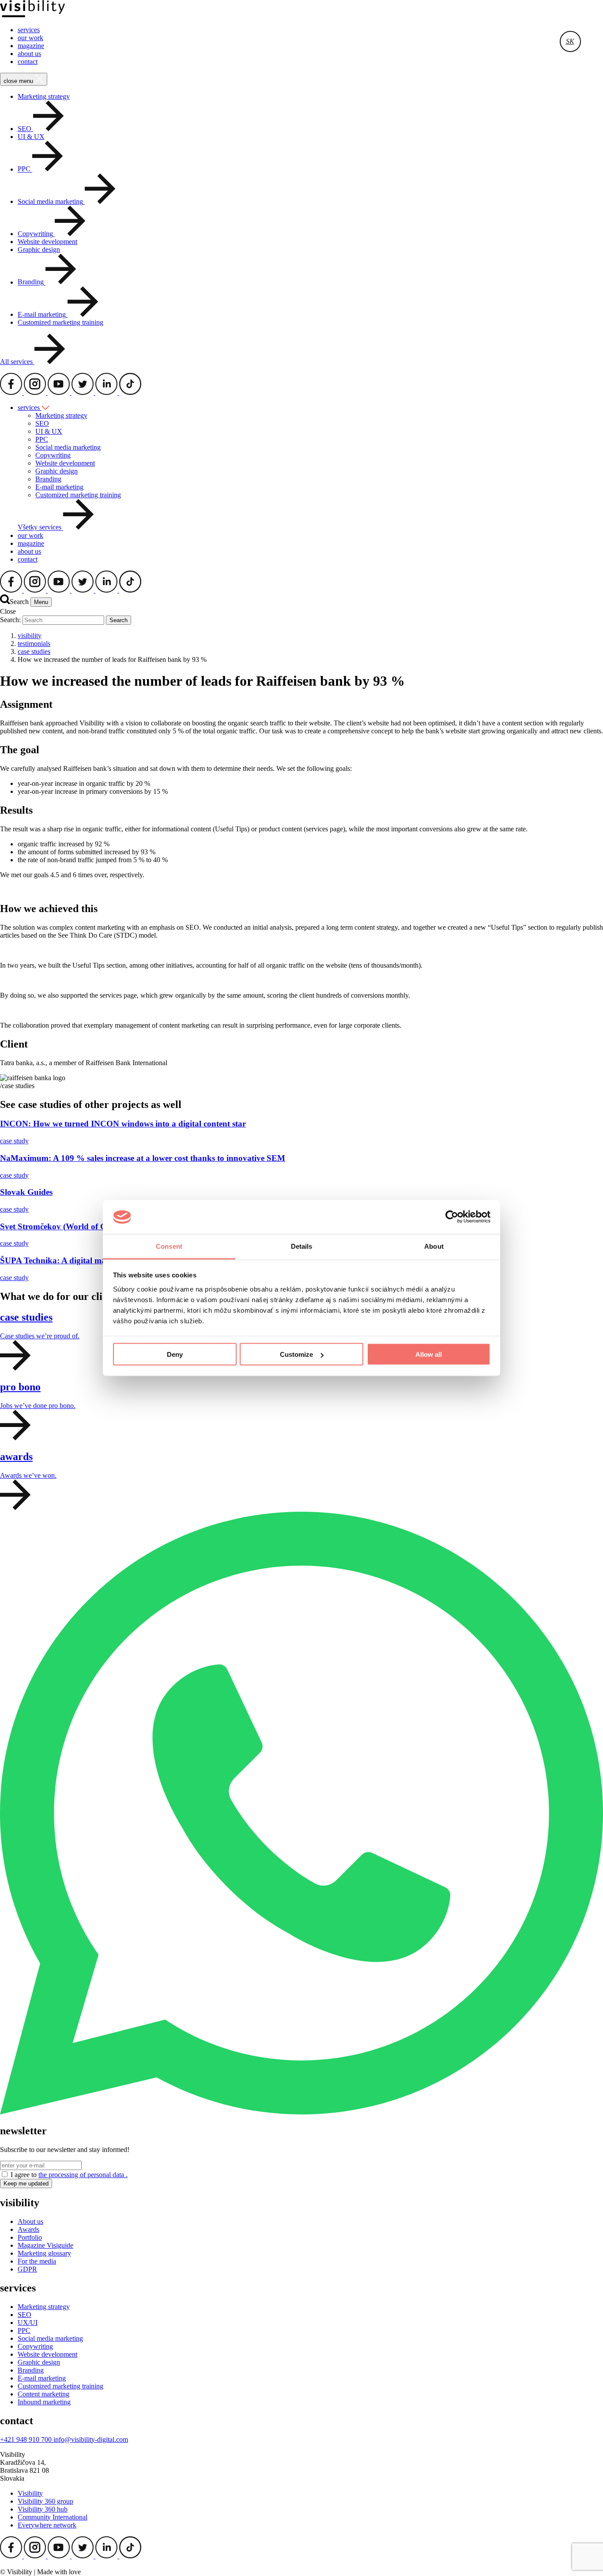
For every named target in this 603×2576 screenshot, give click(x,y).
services (29, 30)
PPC (42, 439)
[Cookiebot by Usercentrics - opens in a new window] (452, 1217)
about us (29, 54)
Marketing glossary (44, 2253)
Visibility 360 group (45, 2501)
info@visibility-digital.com (91, 2439)
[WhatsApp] (301, 2112)
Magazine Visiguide (45, 2245)
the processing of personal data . (83, 2175)
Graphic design (39, 250)
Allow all (429, 1354)
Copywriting (53, 455)
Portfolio (30, 2237)
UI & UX (31, 137)
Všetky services (40, 528)
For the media (37, 2261)
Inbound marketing (44, 2402)
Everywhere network (47, 2525)
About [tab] (434, 1246)
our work (30, 38)
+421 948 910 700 (27, 2439)
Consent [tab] (169, 1246)
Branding (48, 479)
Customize (296, 1354)
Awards (28, 2229)
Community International (53, 2517)
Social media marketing (68, 447)
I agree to (69, 2175)
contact (28, 62)
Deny (175, 1354)
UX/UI (28, 2323)
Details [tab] (302, 1246)
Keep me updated (26, 2184)
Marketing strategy (44, 96)
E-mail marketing (59, 487)
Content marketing (43, 2394)
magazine (31, 46)
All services (17, 362)
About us (30, 2221)
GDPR (27, 2269)
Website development (47, 242)
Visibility (30, 2493)
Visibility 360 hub (43, 2509)
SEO (42, 423)
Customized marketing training (60, 322)
